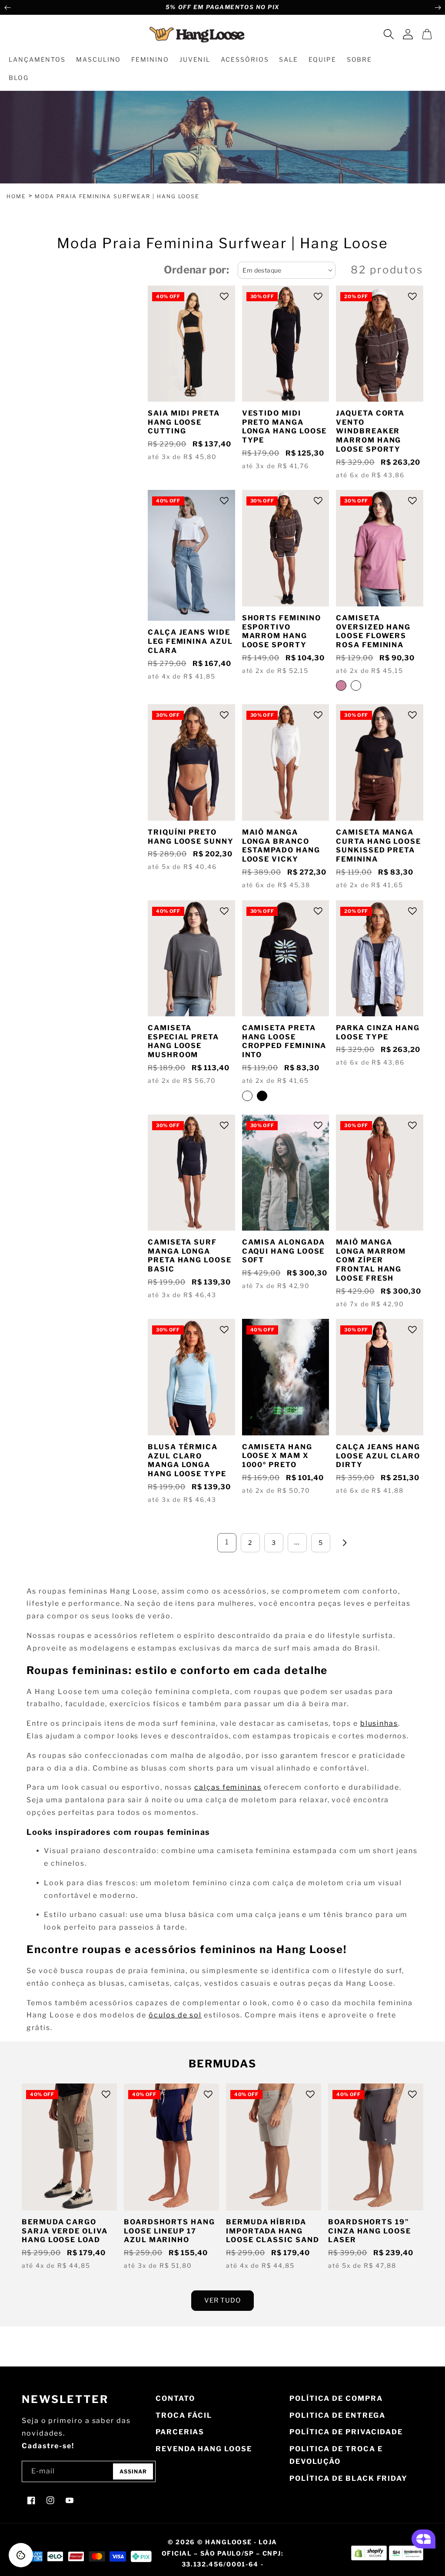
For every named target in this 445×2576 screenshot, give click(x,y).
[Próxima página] (344, 1543)
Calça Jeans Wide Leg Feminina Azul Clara (190, 641)
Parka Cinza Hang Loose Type (378, 1032)
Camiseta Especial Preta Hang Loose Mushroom (183, 1041)
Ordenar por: (197, 270)
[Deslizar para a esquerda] (7, 7)
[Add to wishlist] (224, 296)
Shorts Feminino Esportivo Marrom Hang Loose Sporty (282, 631)
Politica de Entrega (337, 2415)
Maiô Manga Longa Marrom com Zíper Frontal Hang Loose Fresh (371, 1260)
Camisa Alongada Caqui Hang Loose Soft (284, 1251)
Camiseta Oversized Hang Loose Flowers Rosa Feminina (373, 631)
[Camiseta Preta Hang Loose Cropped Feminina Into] (262, 1096)
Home (16, 196)
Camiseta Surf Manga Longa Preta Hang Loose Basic (190, 1256)
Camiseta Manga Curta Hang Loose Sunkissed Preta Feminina (379, 846)
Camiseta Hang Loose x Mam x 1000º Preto (277, 1456)
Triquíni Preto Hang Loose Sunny (191, 837)
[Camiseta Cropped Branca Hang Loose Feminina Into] (247, 1096)
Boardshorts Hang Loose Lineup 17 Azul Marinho (169, 2231)
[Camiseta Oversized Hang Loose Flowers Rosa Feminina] (341, 686)
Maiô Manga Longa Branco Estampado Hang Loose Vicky (281, 846)
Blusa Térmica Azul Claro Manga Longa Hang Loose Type (187, 1460)
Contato (175, 2398)
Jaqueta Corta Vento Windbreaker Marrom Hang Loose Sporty (370, 431)
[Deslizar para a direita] (438, 7)
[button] (389, 34)
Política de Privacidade (346, 2432)
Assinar (133, 2471)
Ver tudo (222, 2300)
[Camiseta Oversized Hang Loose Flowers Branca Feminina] (356, 686)
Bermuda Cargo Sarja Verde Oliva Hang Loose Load (65, 2231)
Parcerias (180, 2432)
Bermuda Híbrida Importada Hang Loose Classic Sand (273, 2231)
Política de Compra (336, 2398)
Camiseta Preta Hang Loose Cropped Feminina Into (284, 1041)
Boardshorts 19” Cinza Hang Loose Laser (370, 2231)
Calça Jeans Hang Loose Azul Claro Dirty (378, 1456)
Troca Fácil (184, 2415)
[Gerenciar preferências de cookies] (21, 2555)
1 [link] (227, 1542)
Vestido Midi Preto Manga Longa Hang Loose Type (285, 427)
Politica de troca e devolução (336, 2455)
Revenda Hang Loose (204, 2449)
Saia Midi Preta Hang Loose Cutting (184, 422)
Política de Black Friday (349, 2478)
